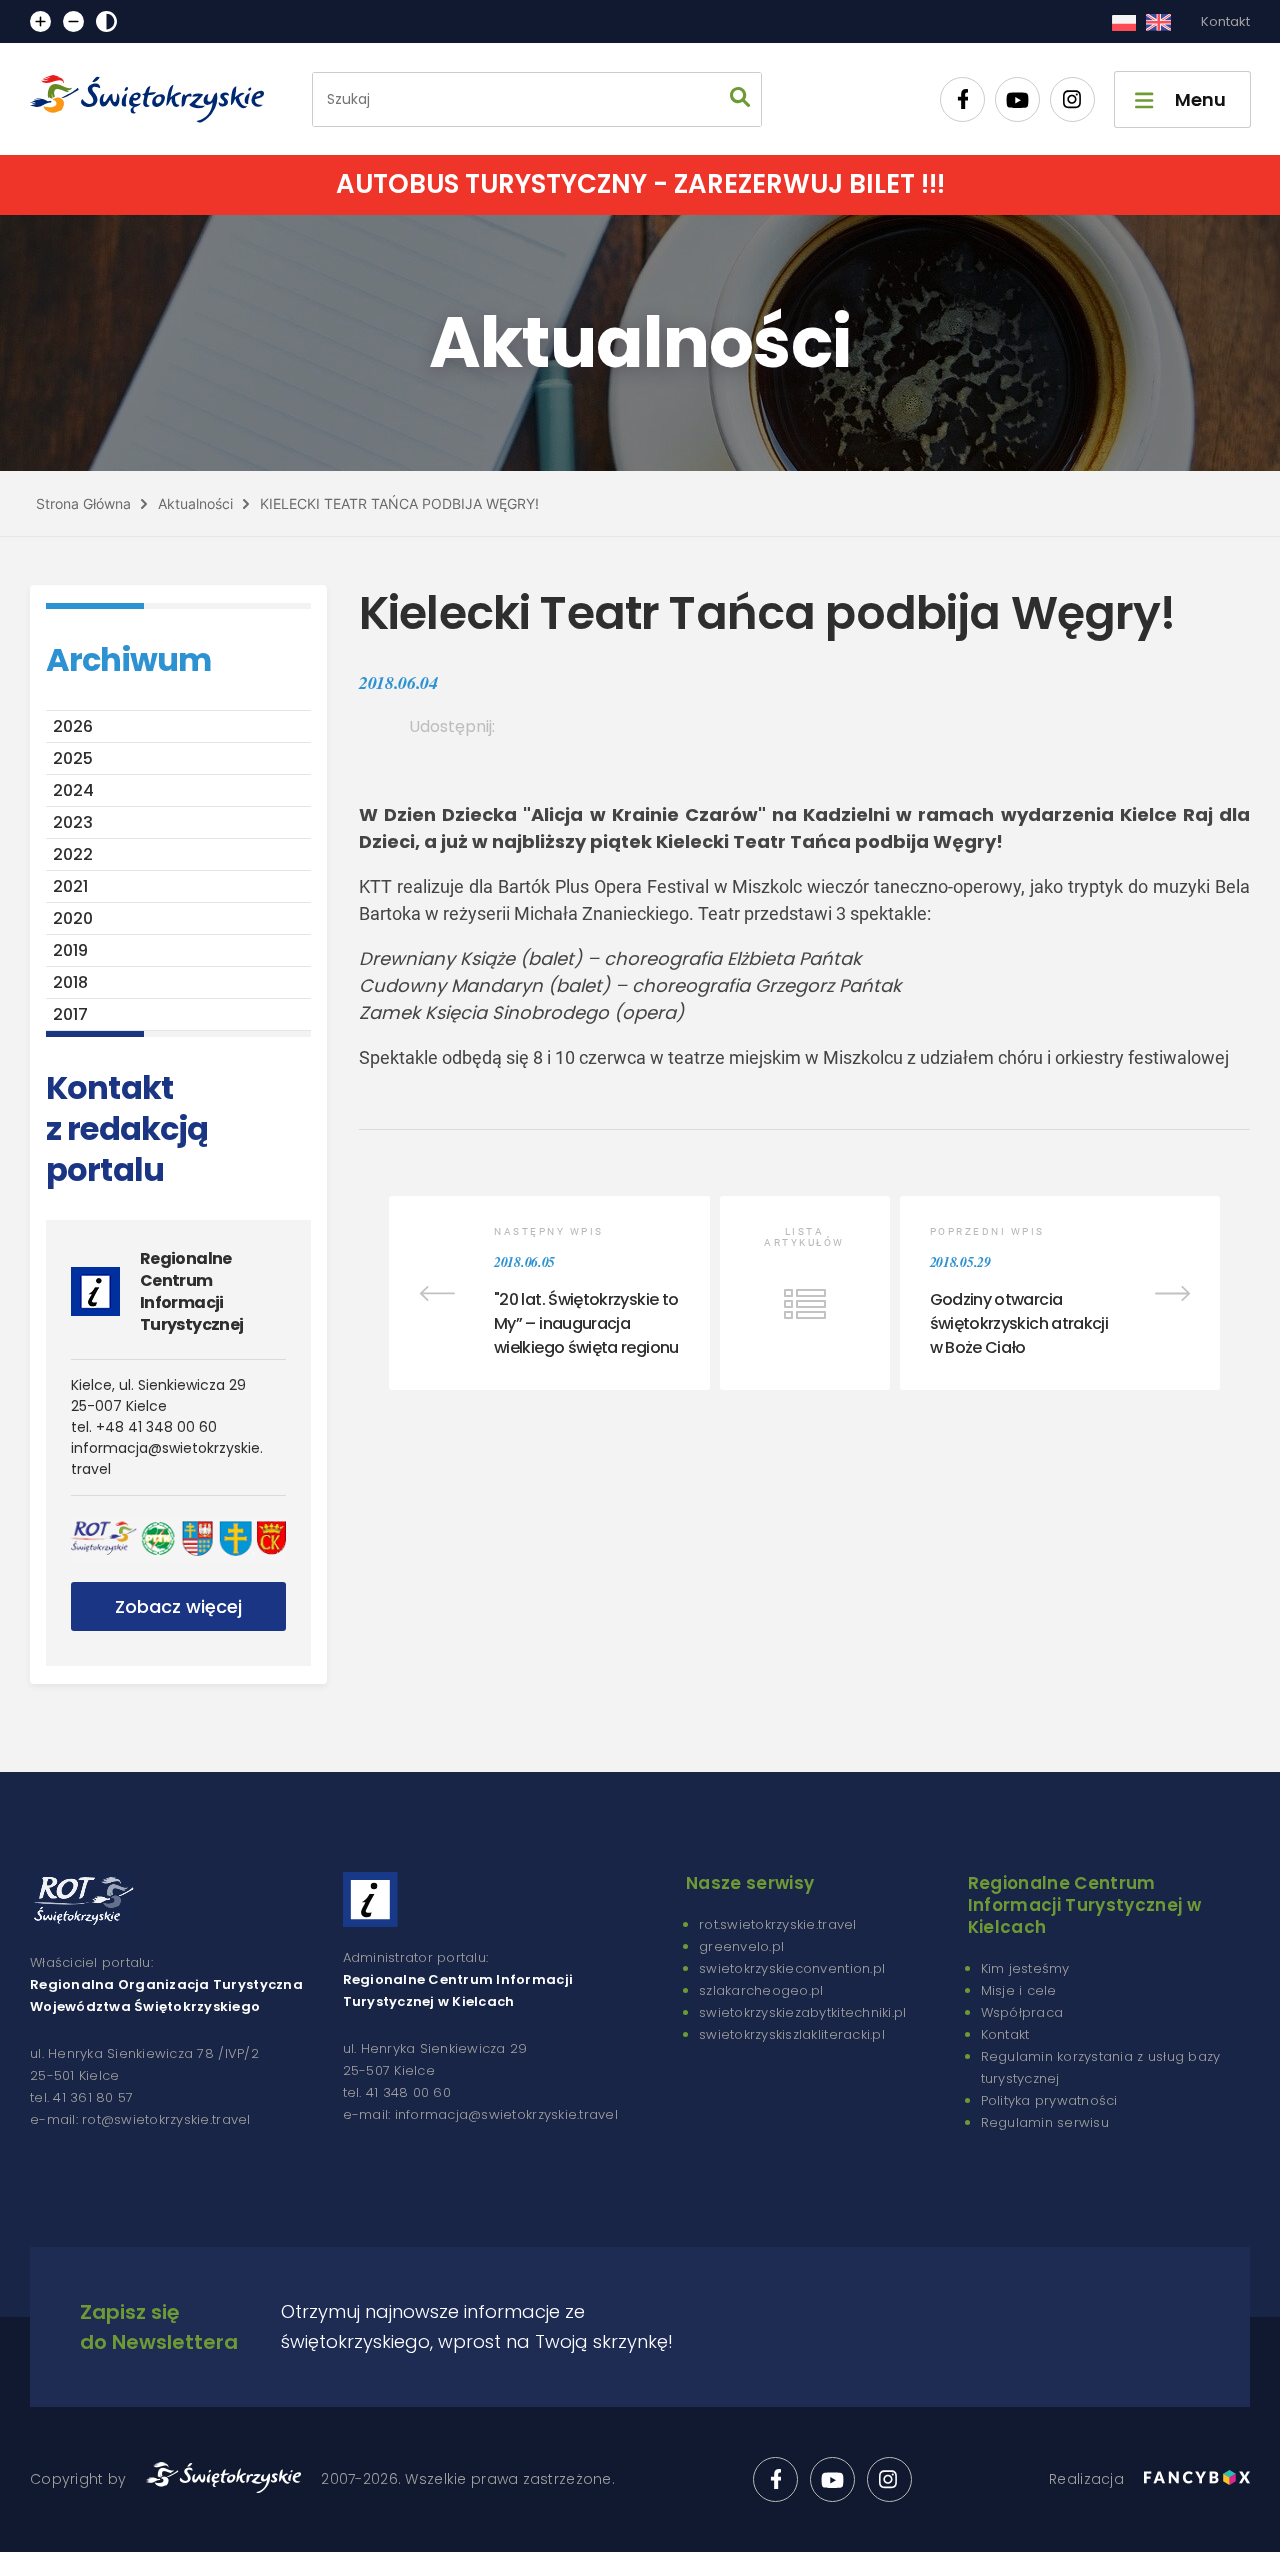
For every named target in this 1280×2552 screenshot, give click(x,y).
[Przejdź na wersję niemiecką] (1158, 22)
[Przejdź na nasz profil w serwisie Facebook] (962, 99)
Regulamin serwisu (1045, 2122)
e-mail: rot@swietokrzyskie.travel (140, 2119)
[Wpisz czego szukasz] (740, 99)
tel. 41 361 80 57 (81, 2097)
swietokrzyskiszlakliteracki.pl (792, 2034)
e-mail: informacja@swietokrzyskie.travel (480, 2114)
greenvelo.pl (741, 1946)
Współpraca (1022, 2012)
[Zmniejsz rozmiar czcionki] (73, 21)
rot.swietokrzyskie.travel (778, 1924)
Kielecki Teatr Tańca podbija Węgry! (399, 503)
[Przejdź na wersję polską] (1123, 22)
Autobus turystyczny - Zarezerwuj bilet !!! (640, 184)
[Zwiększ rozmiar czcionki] (40, 21)
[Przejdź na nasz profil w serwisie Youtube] (1017, 99)
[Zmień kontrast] (106, 21)
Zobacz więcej (178, 1606)
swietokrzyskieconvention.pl (792, 1968)
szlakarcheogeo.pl (761, 1990)
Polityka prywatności (1049, 2100)
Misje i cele (1019, 1990)
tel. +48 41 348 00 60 (144, 1427)
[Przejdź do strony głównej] (156, 99)
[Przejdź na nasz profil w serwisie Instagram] (1072, 99)
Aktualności (195, 503)
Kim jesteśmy (1025, 1968)
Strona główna (83, 503)
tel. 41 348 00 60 (397, 2092)
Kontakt (1225, 21)
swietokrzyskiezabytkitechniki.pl (802, 2012)
